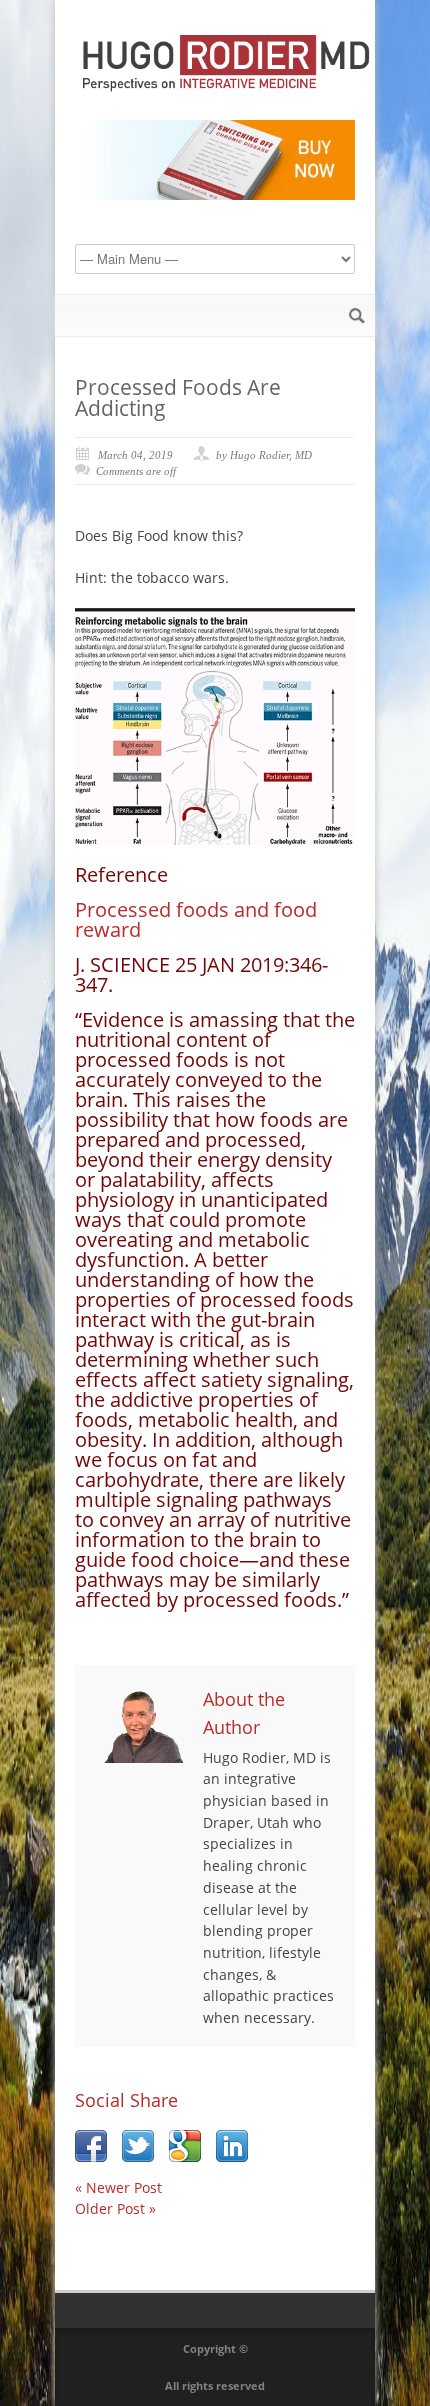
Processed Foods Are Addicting (178, 397)
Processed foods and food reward (196, 919)
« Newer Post (118, 2187)
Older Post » (115, 2208)
